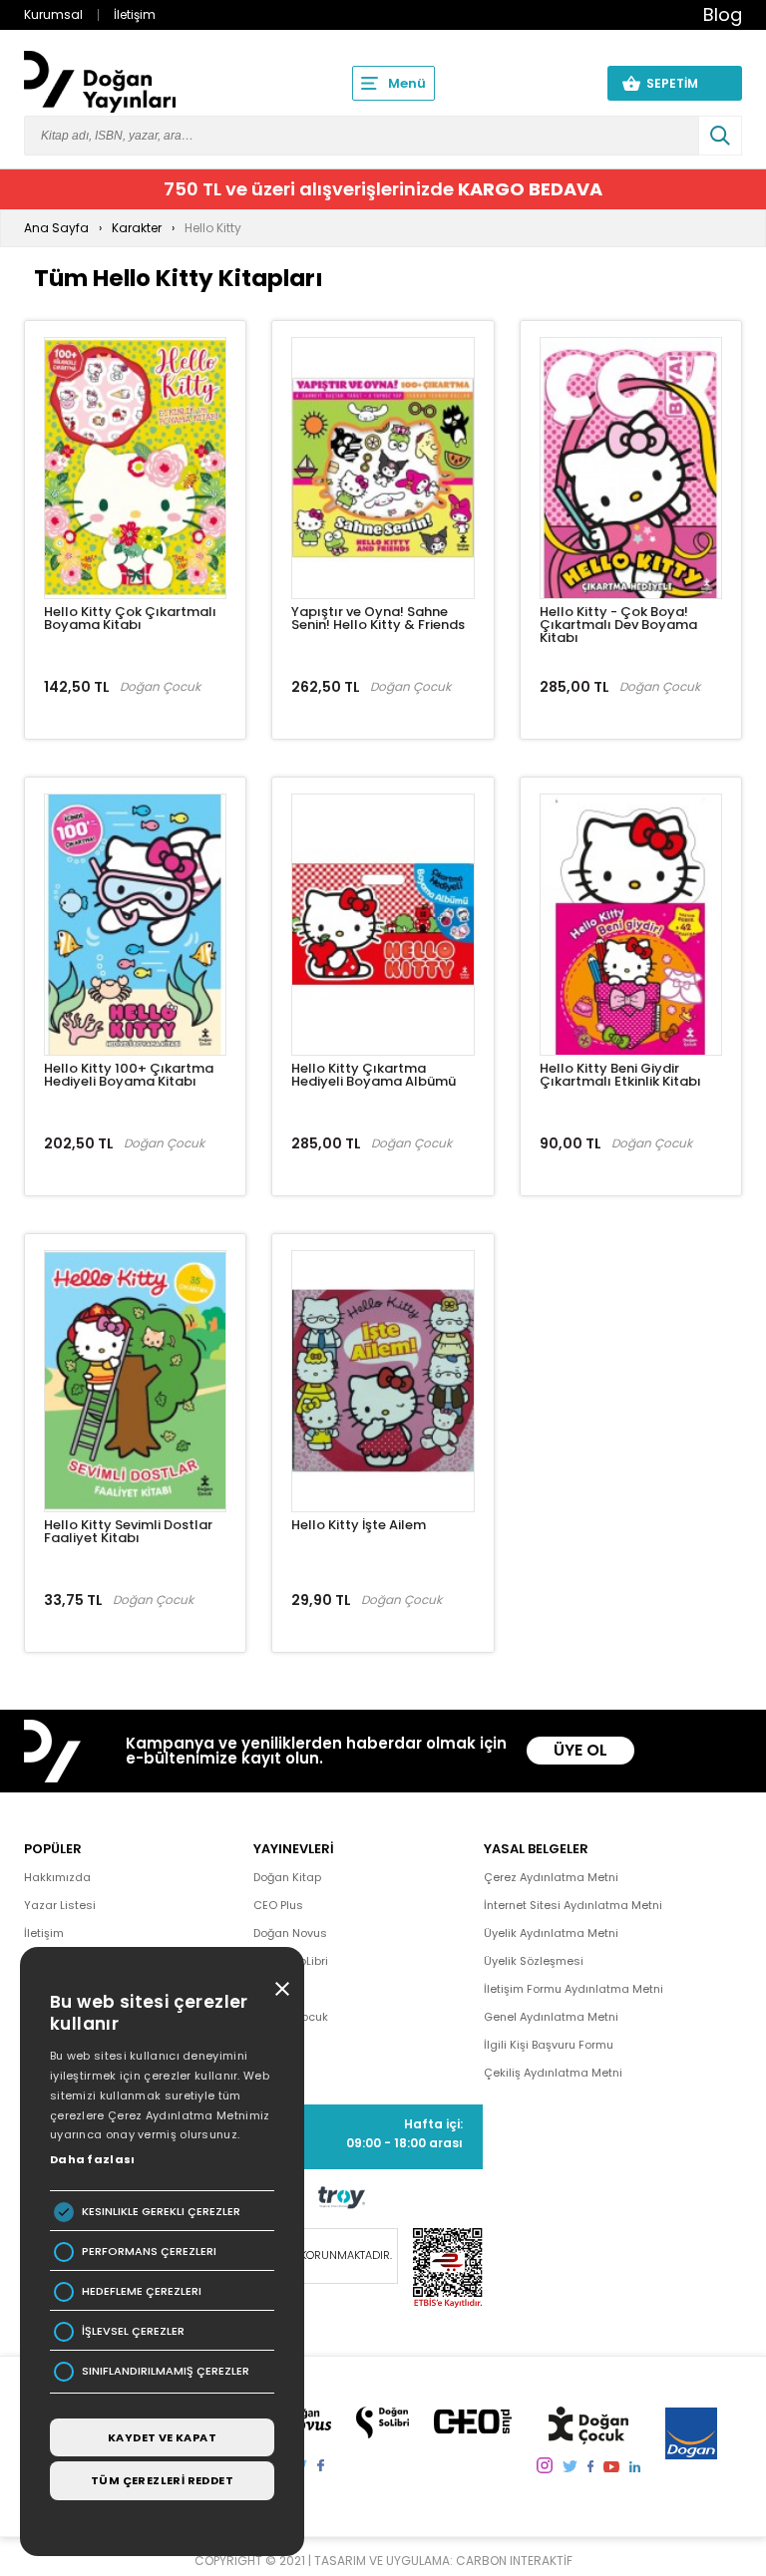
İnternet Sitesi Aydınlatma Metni (573, 1905)
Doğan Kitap (287, 1877)
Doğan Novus (290, 1933)
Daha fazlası (93, 2159)
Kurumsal (53, 14)
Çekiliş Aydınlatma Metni (553, 2073)
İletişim (135, 14)
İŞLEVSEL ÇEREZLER (133, 2331)
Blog (723, 14)
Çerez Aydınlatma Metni (551, 1877)
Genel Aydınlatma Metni (551, 2017)
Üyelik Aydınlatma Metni (551, 1933)
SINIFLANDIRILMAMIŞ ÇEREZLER (166, 2371)
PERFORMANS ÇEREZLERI (149, 2252)
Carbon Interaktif (514, 2561)
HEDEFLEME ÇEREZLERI (142, 2291)
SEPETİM (684, 83)
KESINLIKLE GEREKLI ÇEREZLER (161, 2212)
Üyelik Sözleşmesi (534, 1961)
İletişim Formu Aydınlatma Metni (574, 1989)
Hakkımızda (57, 1877)
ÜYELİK (555, 83)
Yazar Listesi (60, 1905)
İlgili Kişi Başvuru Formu (549, 2045)
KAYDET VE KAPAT (162, 2437)
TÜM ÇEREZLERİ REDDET (162, 2480)
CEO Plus (278, 1905)
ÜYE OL (580, 1750)
